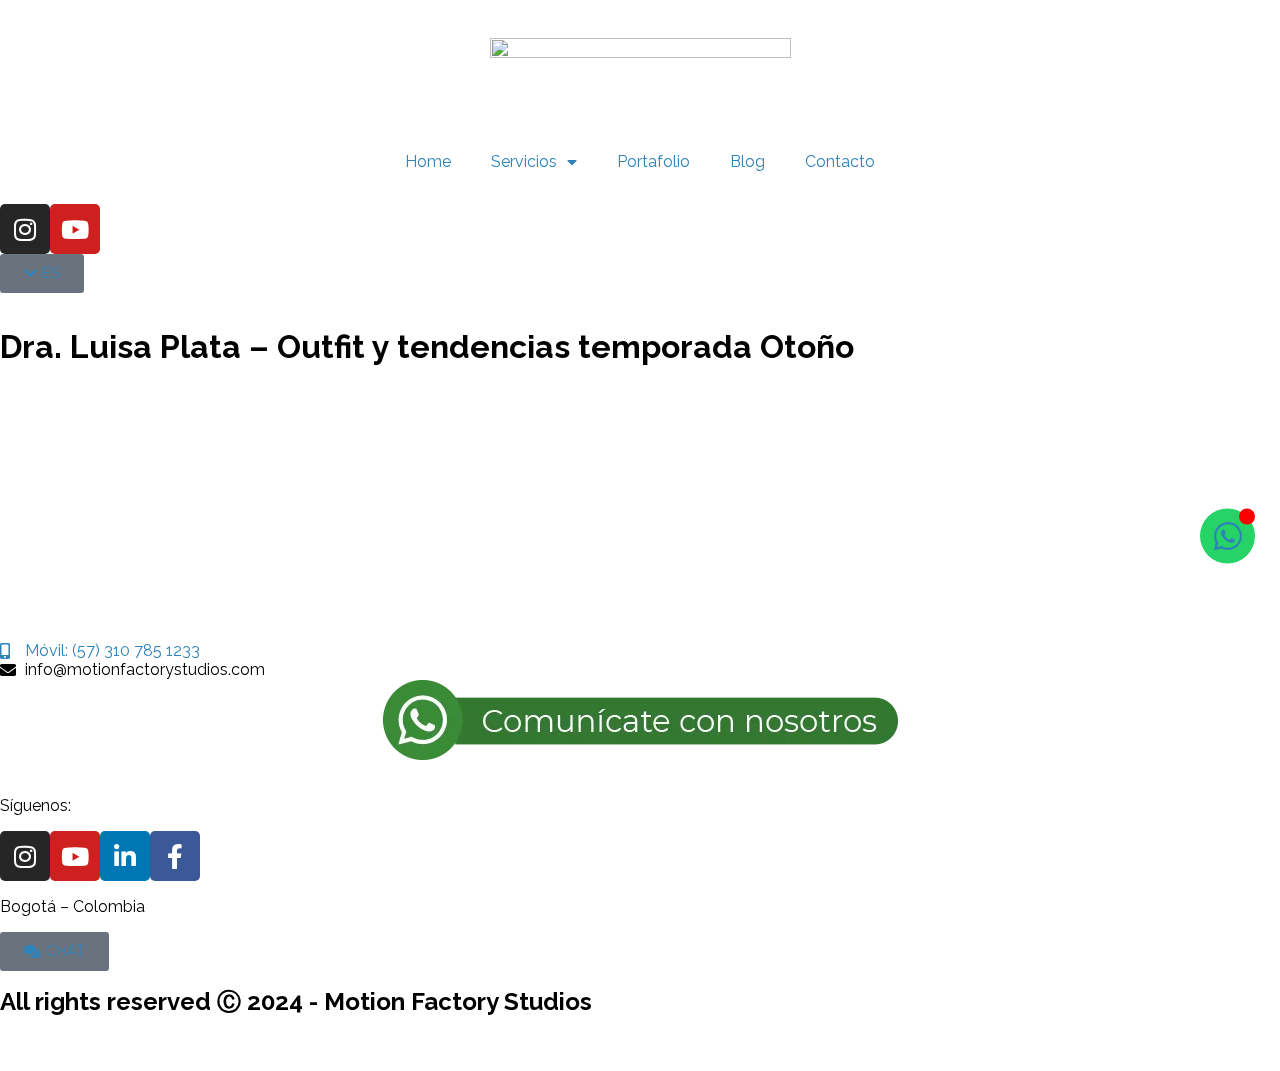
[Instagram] (25, 229)
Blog (747, 161)
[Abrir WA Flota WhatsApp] (1227, 535)
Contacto (840, 161)
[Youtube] (75, 229)
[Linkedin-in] (125, 856)
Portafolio (653, 161)
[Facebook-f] (175, 856)
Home (428, 161)
